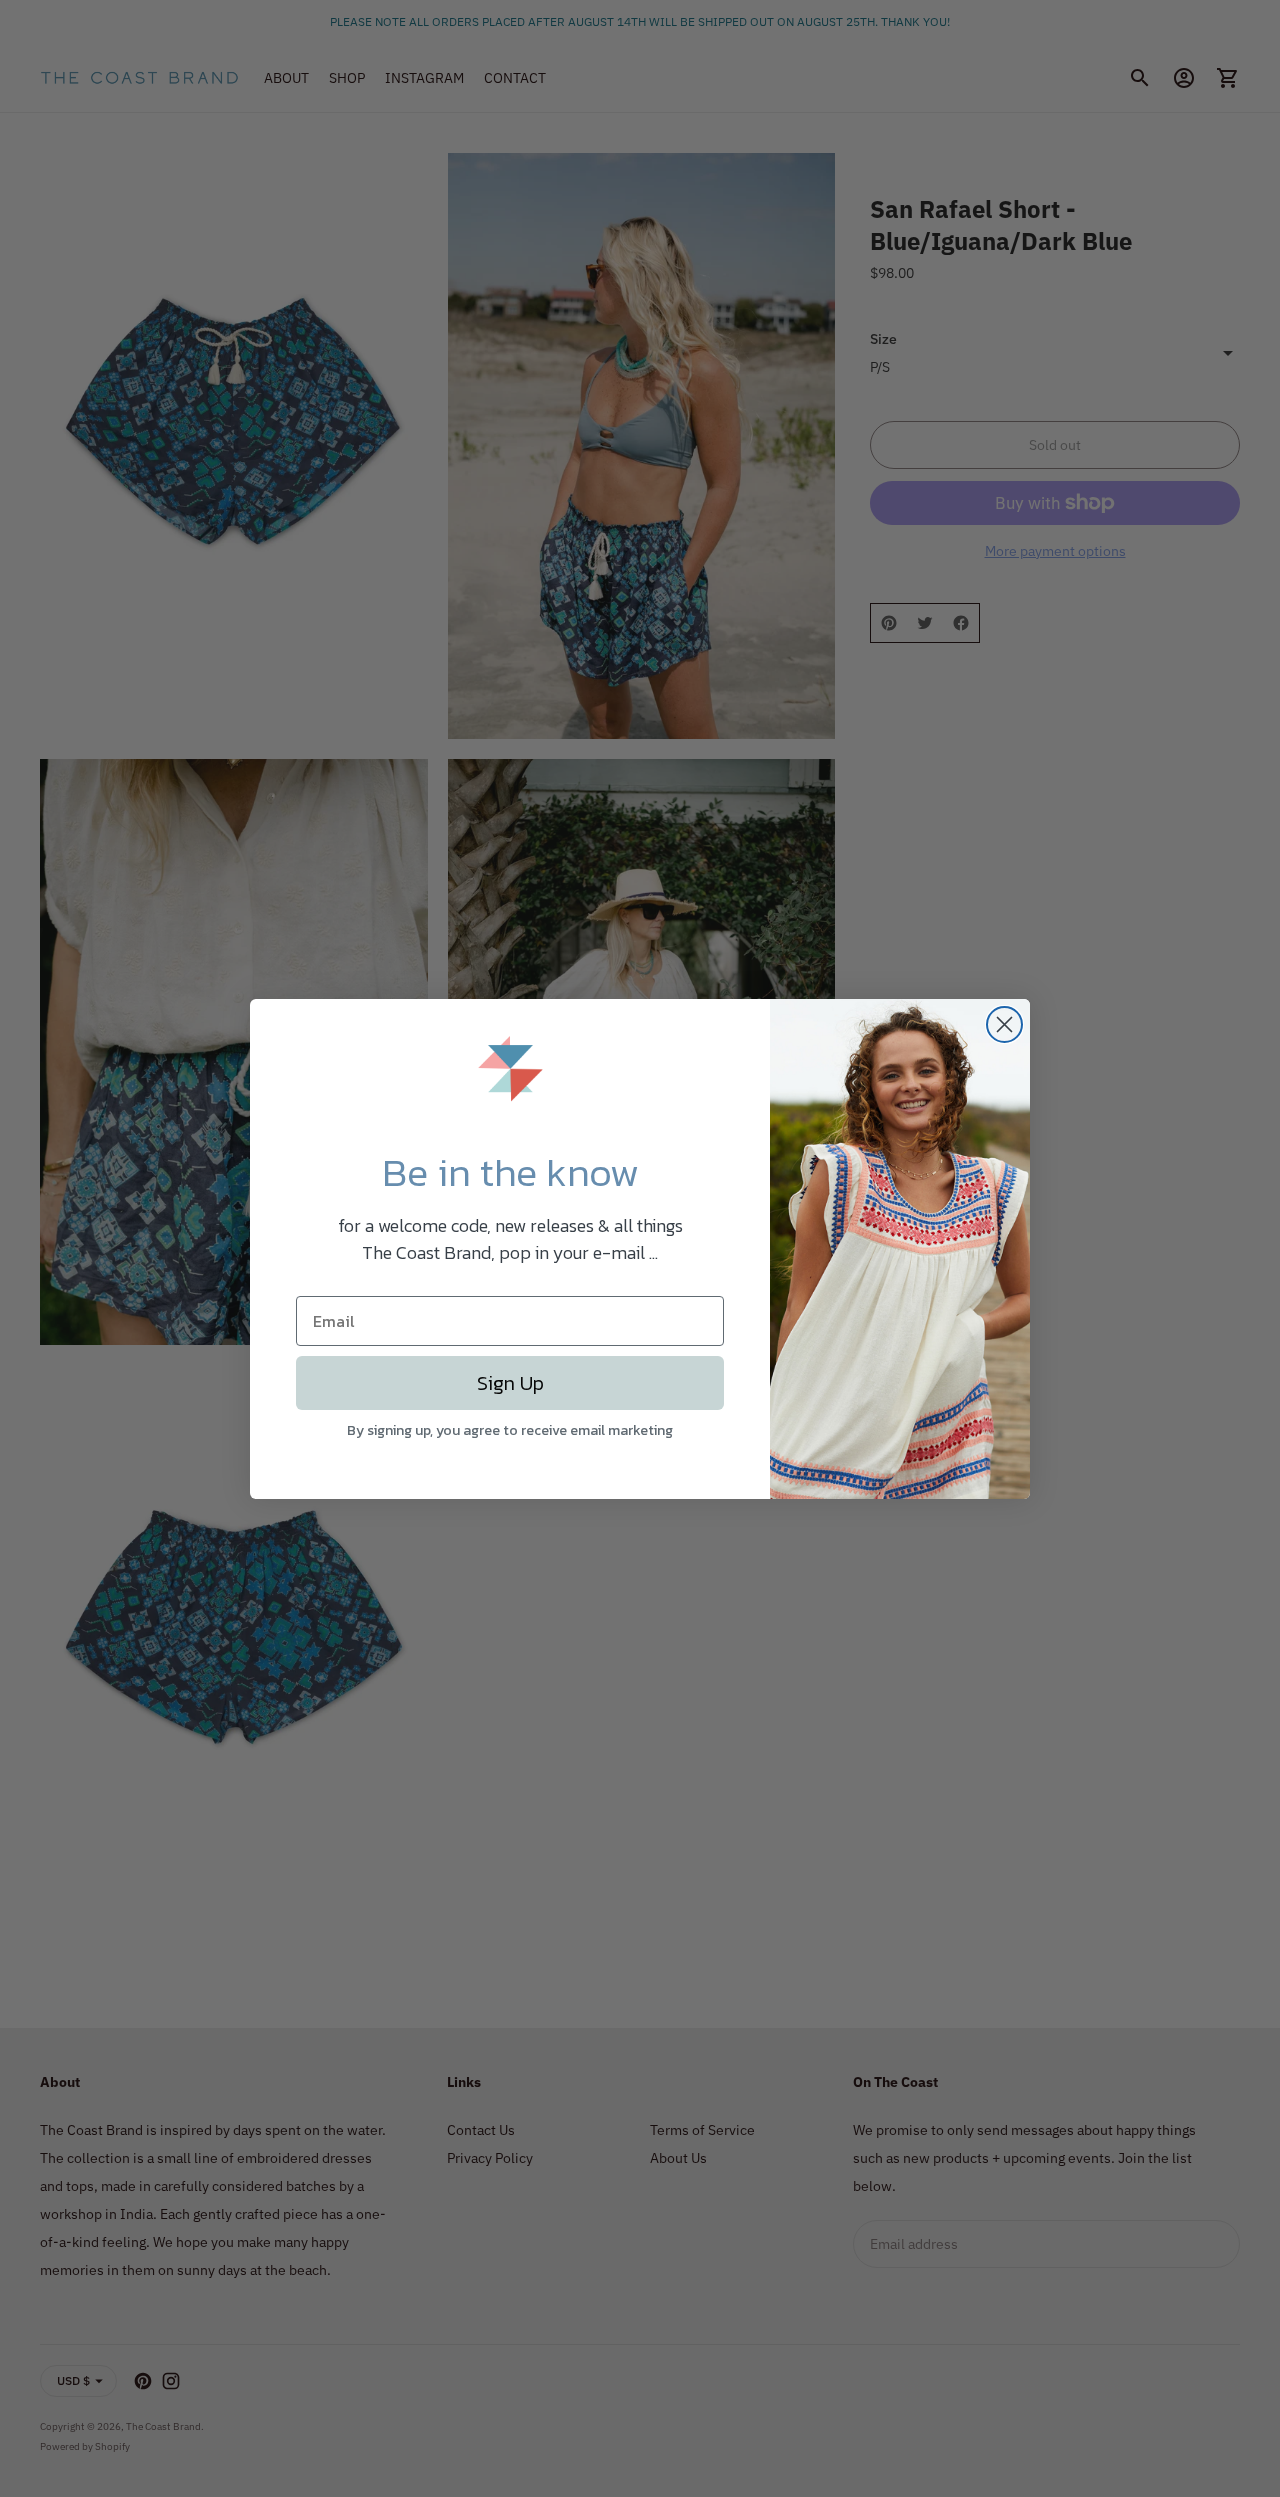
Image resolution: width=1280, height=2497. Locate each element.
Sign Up (510, 1383)
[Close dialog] (1004, 1024)
